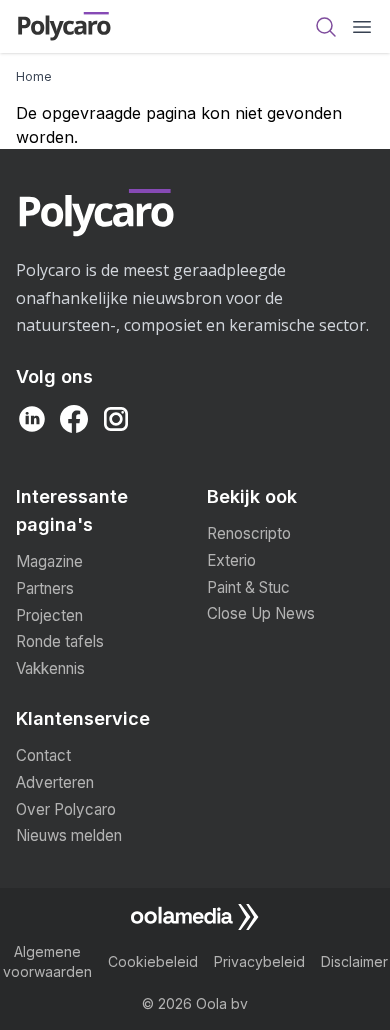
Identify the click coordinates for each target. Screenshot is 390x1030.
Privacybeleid (259, 961)
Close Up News (261, 613)
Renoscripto (249, 533)
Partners (45, 588)
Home (34, 76)
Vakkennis (50, 668)
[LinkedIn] (32, 419)
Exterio (231, 560)
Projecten (49, 615)
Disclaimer (354, 961)
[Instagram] (116, 419)
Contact (43, 755)
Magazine (49, 561)
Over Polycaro (66, 809)
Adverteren (55, 782)
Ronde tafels (60, 641)
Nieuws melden (69, 835)
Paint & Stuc (248, 587)
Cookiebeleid (153, 961)
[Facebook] (74, 419)
